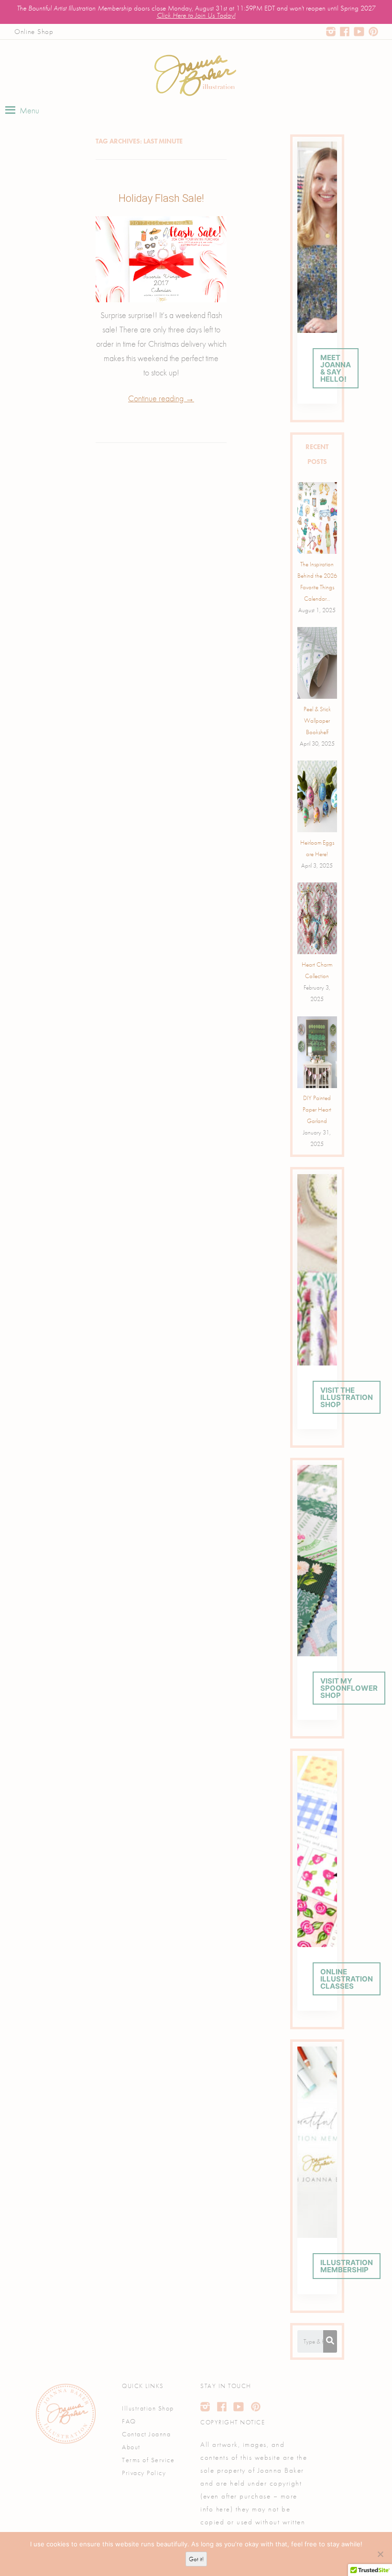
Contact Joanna (146, 2434)
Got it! (196, 2559)
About (131, 2447)
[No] (380, 2554)
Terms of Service (148, 2460)
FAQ (129, 2421)
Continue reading (161, 398)
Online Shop (34, 32)
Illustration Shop (148, 2408)
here (223, 2509)
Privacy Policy (144, 2473)
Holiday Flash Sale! (161, 198)
